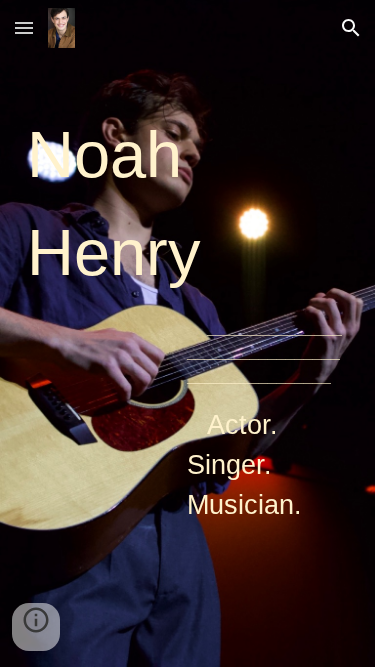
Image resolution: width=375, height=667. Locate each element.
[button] (24, 27)
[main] (188, 334)
